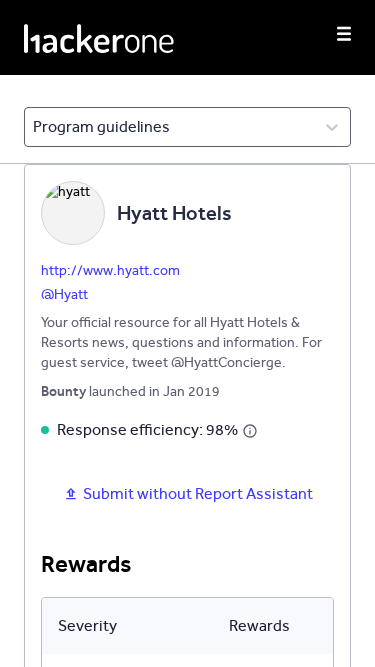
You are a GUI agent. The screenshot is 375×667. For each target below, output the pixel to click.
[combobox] (34, 127)
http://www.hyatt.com (110, 270)
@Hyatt (64, 294)
